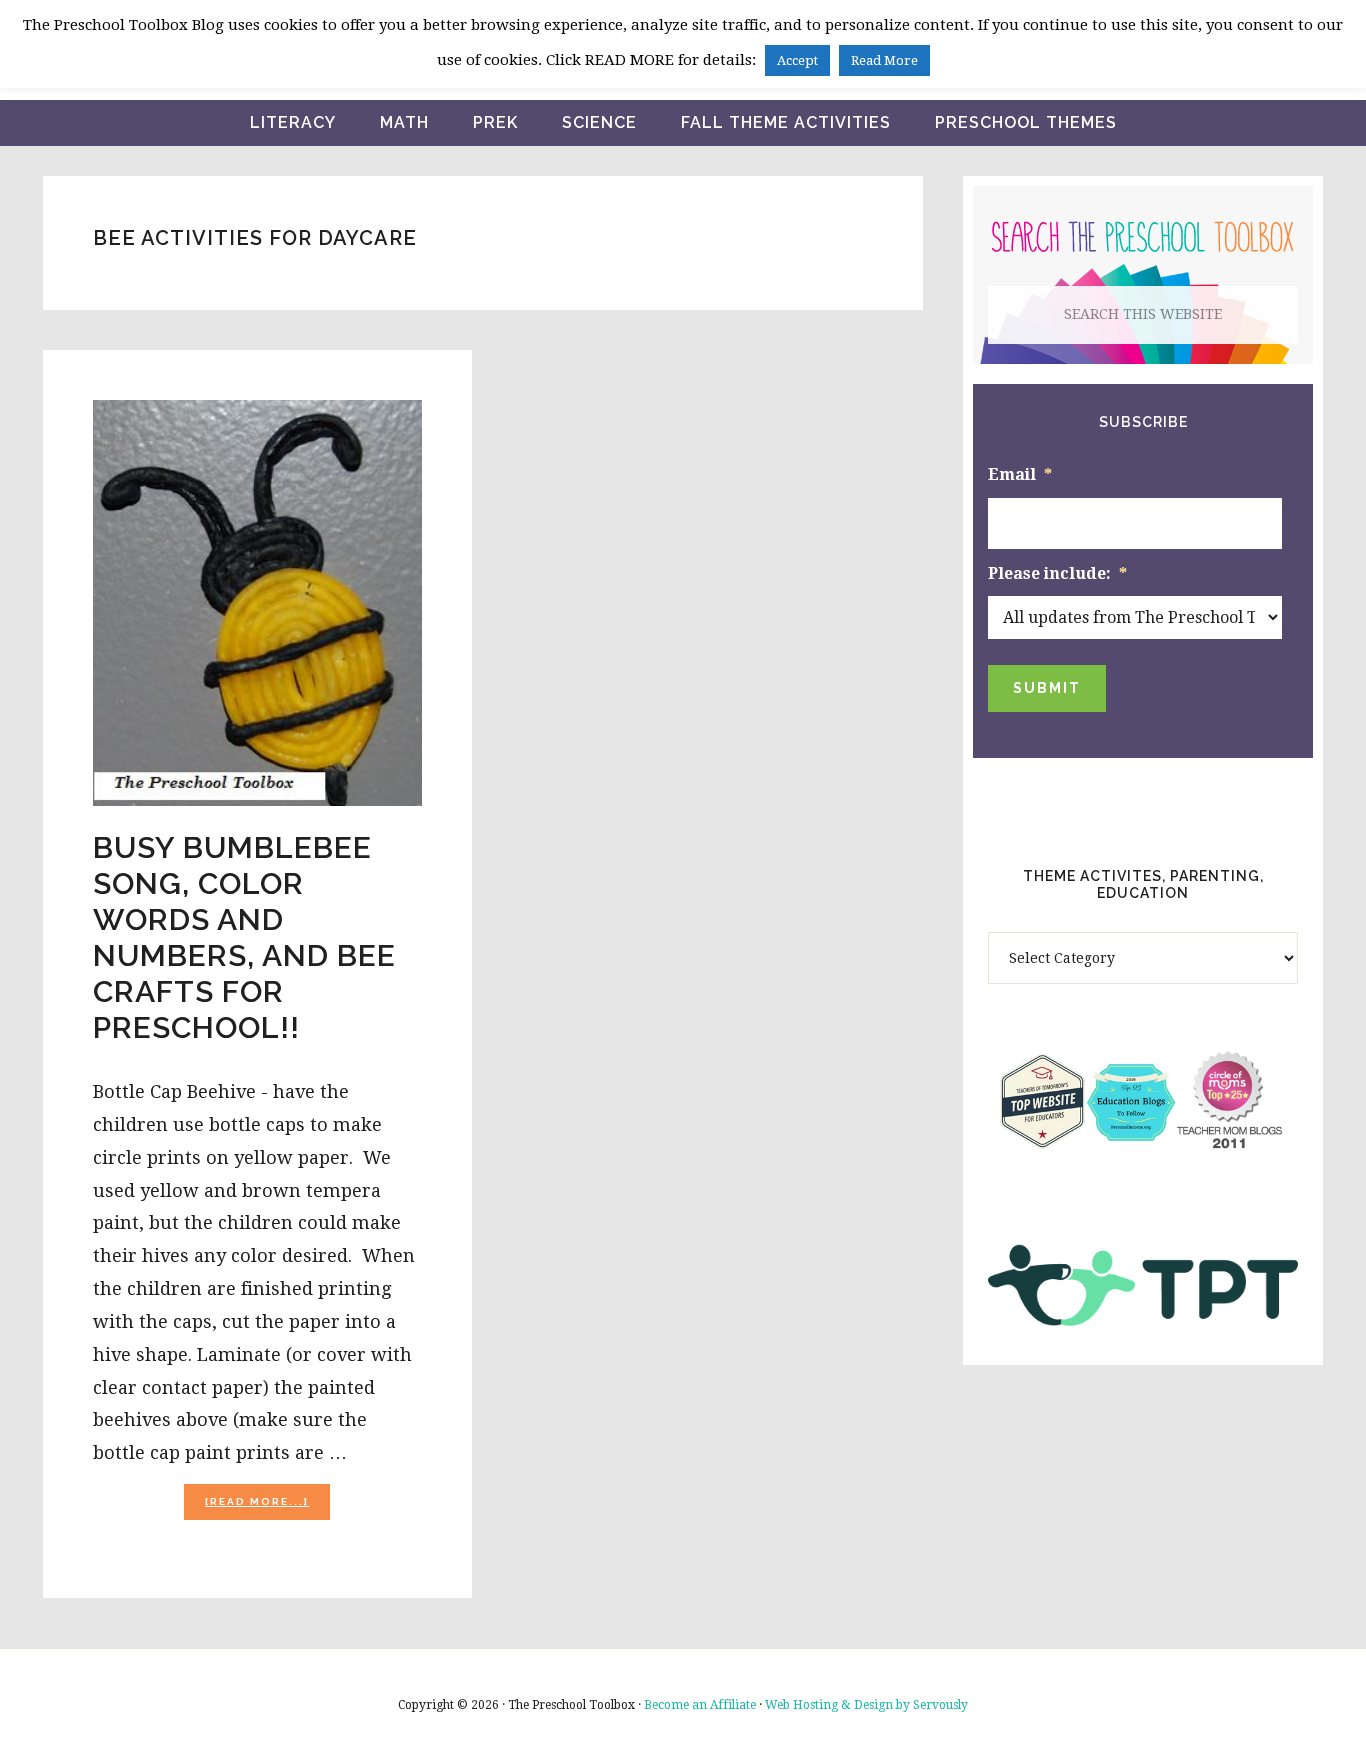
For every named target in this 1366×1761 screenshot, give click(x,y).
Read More (884, 60)
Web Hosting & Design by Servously (866, 1705)
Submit (1047, 688)
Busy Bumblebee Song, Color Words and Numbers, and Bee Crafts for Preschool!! (244, 937)
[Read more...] (267, 1507)
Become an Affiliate (700, 1705)
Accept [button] (797, 60)
